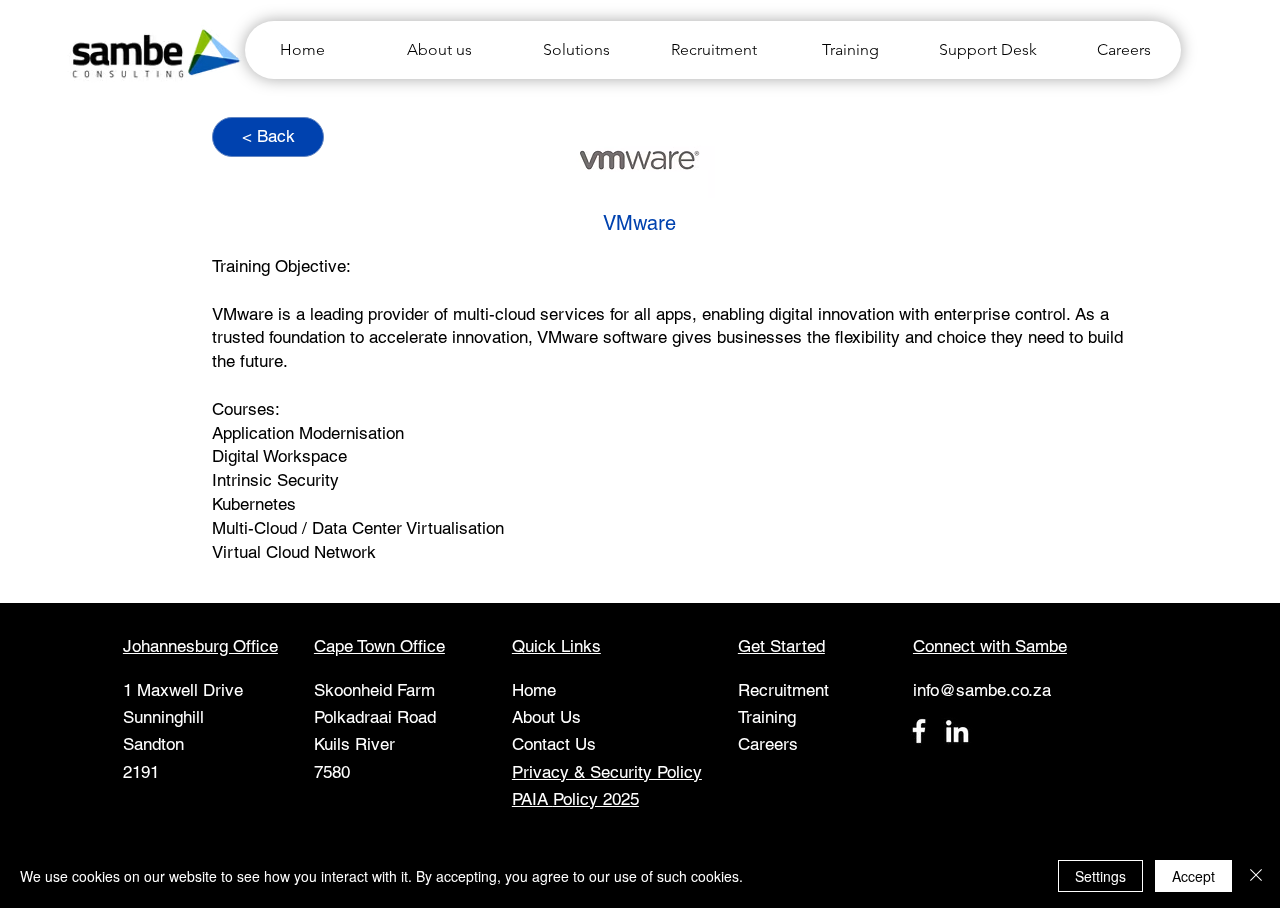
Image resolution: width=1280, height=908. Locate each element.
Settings (1100, 876)
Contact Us (554, 744)
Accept (1193, 876)
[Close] (1256, 876)
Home (534, 690)
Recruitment (783, 690)
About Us (546, 717)
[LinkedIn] (957, 731)
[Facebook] (919, 731)
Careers (768, 744)
